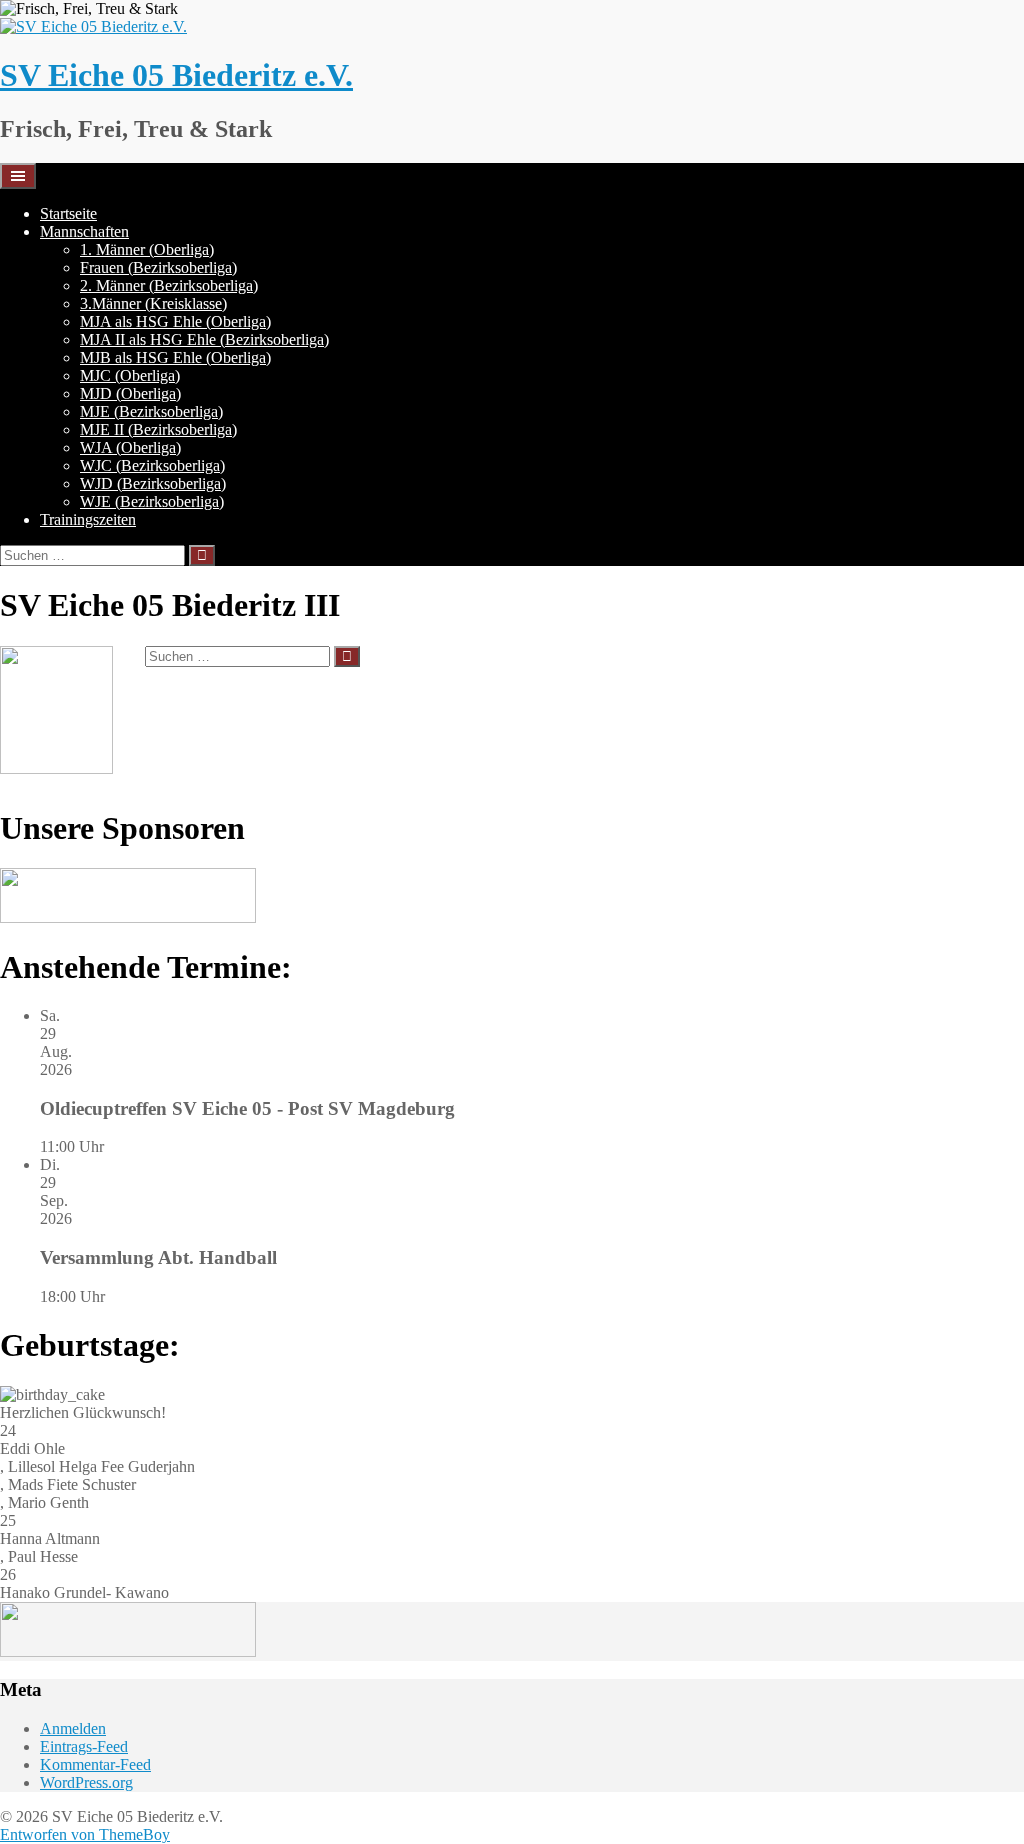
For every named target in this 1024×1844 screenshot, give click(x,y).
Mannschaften (84, 231)
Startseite (68, 213)
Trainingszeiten (88, 519)
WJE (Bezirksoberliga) (152, 501)
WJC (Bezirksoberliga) (152, 465)
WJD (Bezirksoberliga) (153, 483)
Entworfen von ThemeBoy (85, 1834)
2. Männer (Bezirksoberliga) (169, 285)
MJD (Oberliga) (130, 393)
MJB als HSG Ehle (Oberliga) (175, 357)
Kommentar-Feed (95, 1764)
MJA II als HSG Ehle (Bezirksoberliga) (204, 339)
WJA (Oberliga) (130, 447)
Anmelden (73, 1728)
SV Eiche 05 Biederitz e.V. (176, 75)
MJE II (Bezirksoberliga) (158, 429)
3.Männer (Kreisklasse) (153, 303)
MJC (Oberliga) (130, 375)
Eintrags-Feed (84, 1746)
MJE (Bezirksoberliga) (151, 411)
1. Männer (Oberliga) (147, 249)
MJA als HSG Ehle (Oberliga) (175, 321)
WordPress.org (86, 1782)
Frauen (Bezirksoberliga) (158, 267)
